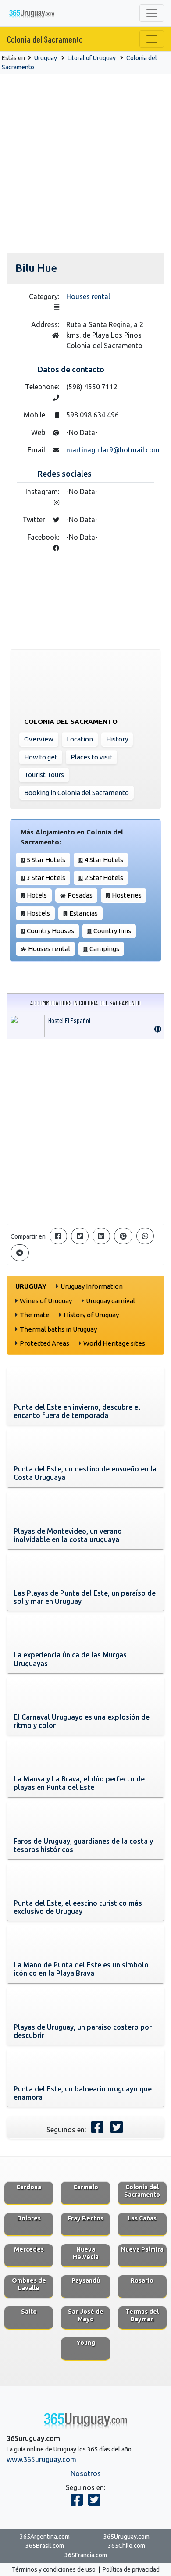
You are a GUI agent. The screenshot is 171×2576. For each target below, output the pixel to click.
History (117, 739)
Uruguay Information (92, 1286)
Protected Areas (45, 1343)
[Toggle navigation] (152, 13)
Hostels (38, 913)
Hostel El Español (69, 1020)
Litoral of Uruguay (92, 58)
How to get (41, 757)
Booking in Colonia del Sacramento (77, 793)
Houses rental (88, 296)
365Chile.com (126, 2546)
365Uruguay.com (126, 2537)
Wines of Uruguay (46, 1301)
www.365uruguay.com (41, 2459)
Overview (39, 739)
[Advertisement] (85, 164)
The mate (35, 1315)
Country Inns (112, 931)
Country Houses (50, 931)
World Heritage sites (114, 1343)
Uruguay (46, 58)
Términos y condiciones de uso (54, 2569)
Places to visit (91, 757)
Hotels (37, 895)
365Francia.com (86, 2555)
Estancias (84, 913)
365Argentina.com (45, 2537)
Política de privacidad (131, 2569)
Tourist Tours (44, 775)
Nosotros (86, 2473)
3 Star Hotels (46, 878)
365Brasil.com (45, 2546)
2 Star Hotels (104, 878)
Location (80, 739)
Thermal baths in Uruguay (58, 1329)
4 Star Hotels (104, 860)
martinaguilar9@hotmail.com (113, 450)
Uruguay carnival (110, 1301)
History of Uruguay (91, 1315)
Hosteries (127, 895)
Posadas (80, 895)
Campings (104, 949)
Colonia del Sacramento (45, 39)
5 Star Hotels (46, 860)
